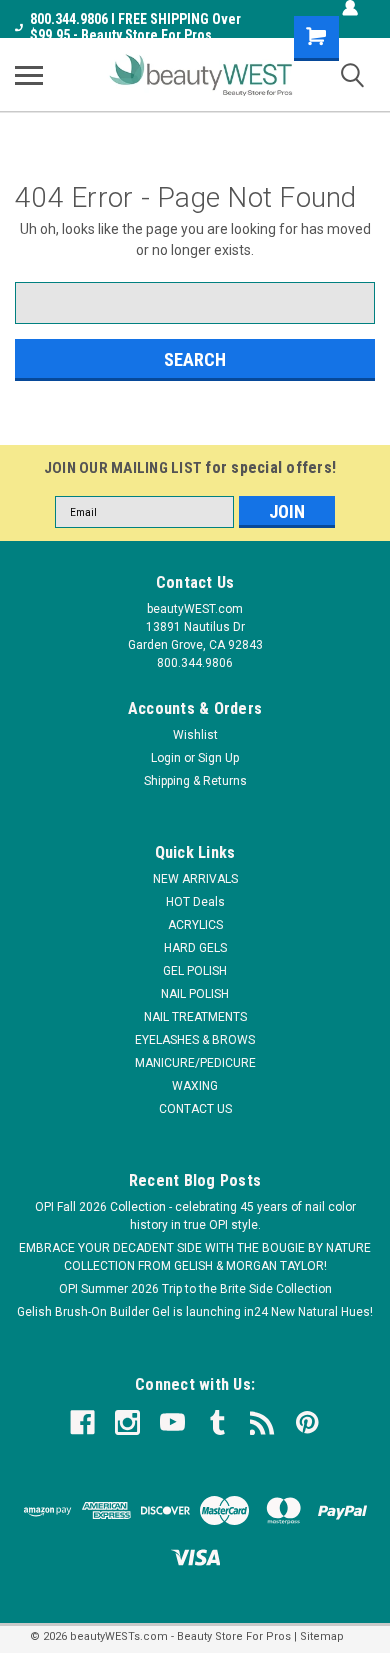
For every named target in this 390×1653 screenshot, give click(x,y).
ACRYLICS (195, 925)
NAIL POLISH (195, 994)
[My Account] (350, 8)
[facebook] (82, 1422)
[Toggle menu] (29, 75)
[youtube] (172, 1422)
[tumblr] (217, 1422)
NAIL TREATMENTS (195, 1017)
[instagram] (127, 1422)
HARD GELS (195, 948)
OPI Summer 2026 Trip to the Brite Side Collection (195, 1289)
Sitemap (322, 1636)
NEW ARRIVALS (195, 879)
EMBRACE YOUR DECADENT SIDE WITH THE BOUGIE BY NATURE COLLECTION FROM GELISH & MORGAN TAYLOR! (195, 1257)
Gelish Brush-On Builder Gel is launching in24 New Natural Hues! (195, 1312)
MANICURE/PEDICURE (195, 1063)
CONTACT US (195, 1109)
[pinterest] (307, 1422)
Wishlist (195, 735)
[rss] (262, 1422)
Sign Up (218, 758)
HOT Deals (195, 902)
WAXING (195, 1086)
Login (166, 758)
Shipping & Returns (195, 781)
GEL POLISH (195, 971)
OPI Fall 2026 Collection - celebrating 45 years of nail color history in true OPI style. (195, 1216)
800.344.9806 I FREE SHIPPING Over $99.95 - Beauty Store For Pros (135, 27)
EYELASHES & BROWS (195, 1040)
